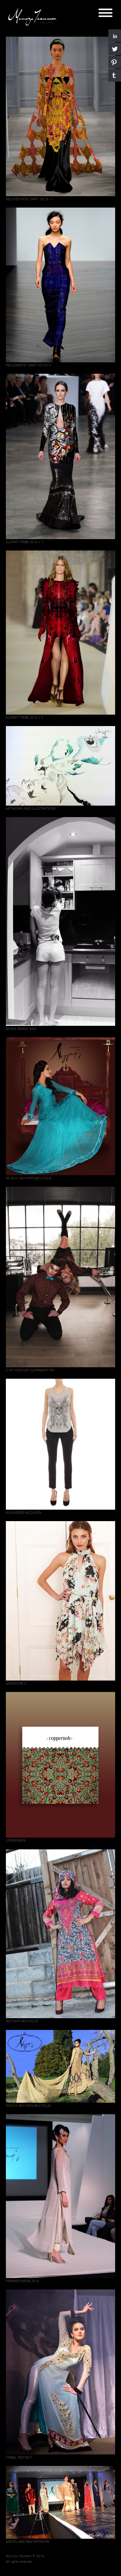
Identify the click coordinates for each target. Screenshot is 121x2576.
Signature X (16, 1683)
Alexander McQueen (24, 1512)
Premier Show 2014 (23, 2281)
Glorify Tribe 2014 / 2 (25, 717)
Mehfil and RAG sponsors (28, 2542)
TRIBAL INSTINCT (19, 2457)
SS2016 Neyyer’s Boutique (28, 2106)
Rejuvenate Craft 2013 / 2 (29, 365)
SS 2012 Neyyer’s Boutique (29, 1178)
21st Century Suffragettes (30, 1370)
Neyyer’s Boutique (22, 2021)
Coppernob (16, 1840)
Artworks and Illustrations (31, 808)
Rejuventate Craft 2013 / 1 (30, 199)
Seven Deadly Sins (21, 1029)
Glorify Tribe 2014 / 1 (25, 542)
